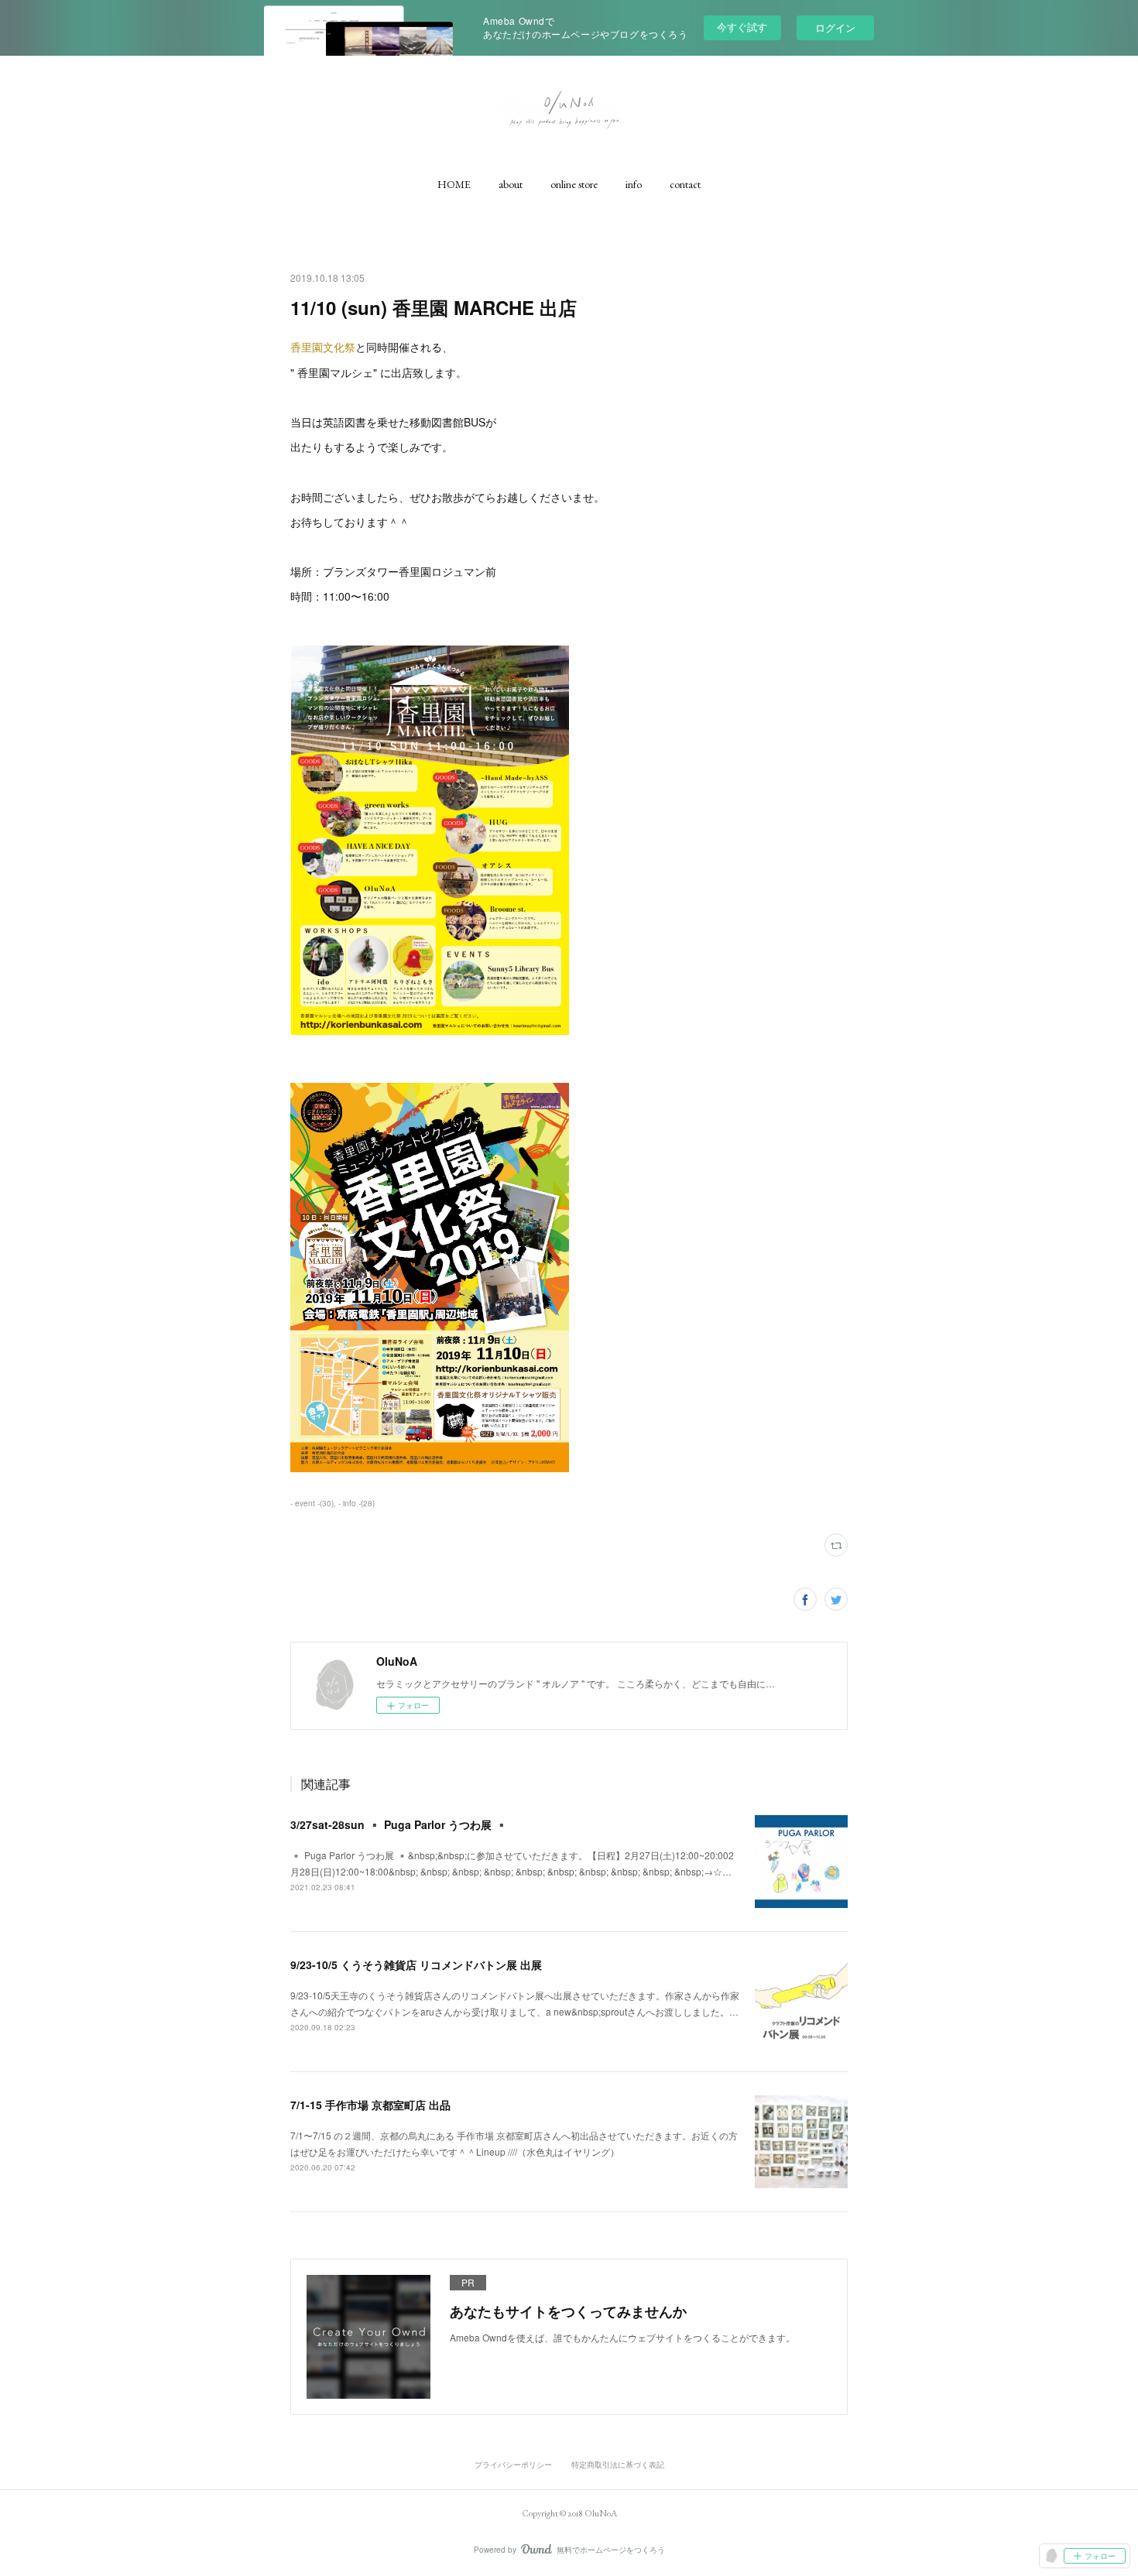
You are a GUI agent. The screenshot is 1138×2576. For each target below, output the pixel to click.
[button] (454, 184)
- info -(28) (356, 1503)
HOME (454, 184)
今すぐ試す (742, 27)
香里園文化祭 (323, 347)
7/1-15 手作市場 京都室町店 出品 (370, 2105)
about (511, 184)
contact (685, 184)
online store (574, 184)
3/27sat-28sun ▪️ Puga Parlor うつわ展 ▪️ (399, 1824)
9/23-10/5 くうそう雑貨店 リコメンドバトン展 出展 (416, 1965)
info (634, 184)
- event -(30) (312, 1503)
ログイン (835, 27)
